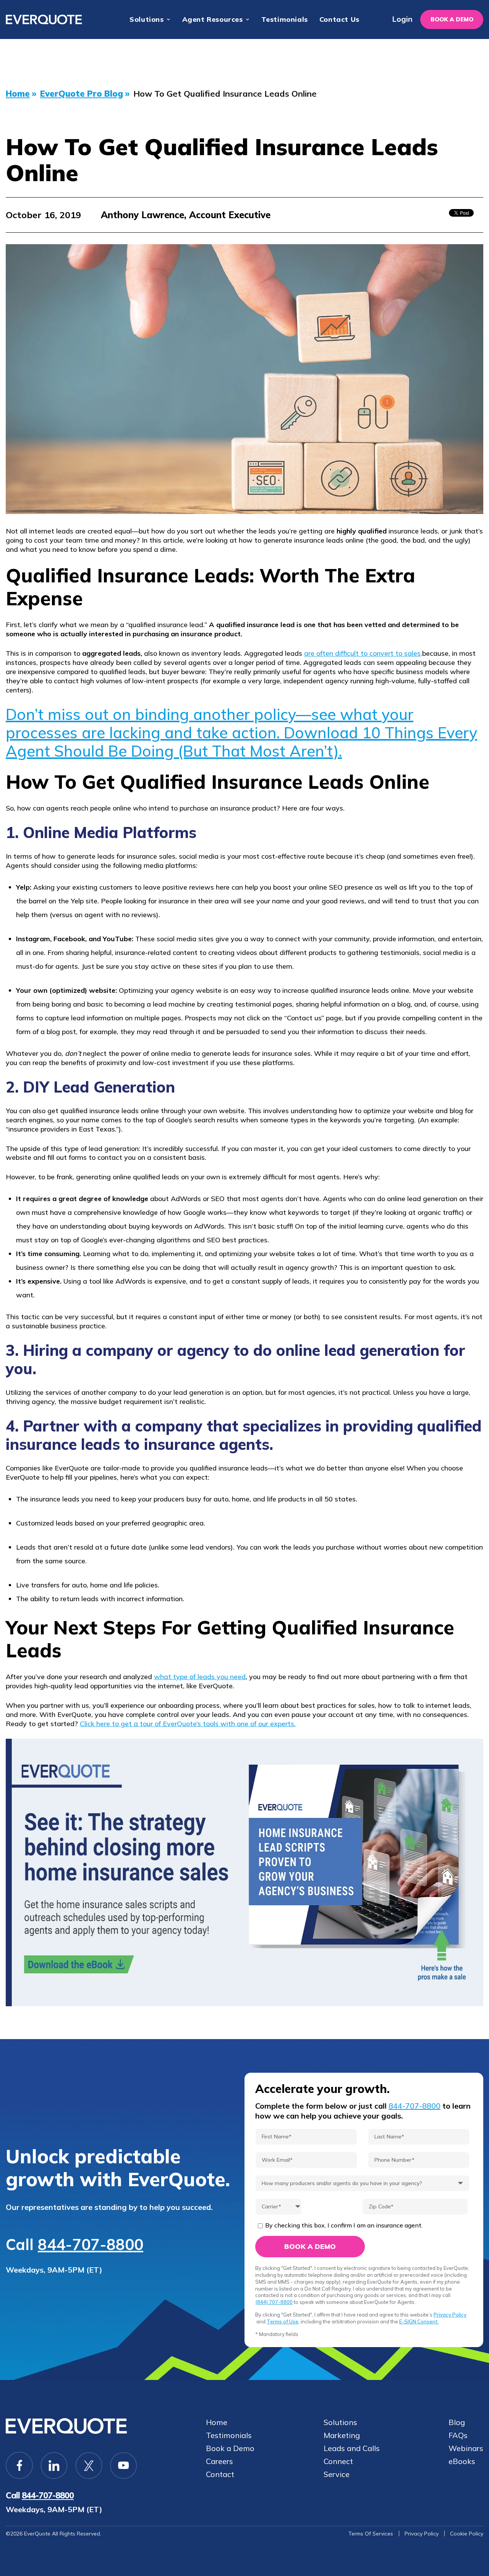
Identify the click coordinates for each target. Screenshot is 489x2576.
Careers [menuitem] (219, 2461)
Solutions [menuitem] (147, 19)
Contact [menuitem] (220, 2474)
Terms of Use (283, 2321)
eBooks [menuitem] (462, 2461)
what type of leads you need (200, 1677)
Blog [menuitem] (457, 2422)
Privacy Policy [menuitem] (422, 2534)
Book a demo (452, 19)
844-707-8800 (91, 2244)
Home (18, 94)
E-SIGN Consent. (419, 2321)
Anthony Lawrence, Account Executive (186, 215)
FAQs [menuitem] (458, 2435)
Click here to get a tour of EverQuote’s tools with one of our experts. (188, 1724)
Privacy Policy (450, 2315)
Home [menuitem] (217, 2422)
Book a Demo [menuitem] (230, 2448)
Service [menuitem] (337, 2474)
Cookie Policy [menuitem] (467, 2534)
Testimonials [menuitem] (285, 19)
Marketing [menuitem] (342, 2435)
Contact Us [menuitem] (339, 19)
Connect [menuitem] (338, 2461)
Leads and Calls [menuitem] (352, 2448)
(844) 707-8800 (274, 2302)
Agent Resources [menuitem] (213, 19)
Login (402, 19)
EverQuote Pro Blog (82, 94)
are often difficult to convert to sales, (363, 653)
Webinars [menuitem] (466, 2448)
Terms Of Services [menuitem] (371, 2534)
